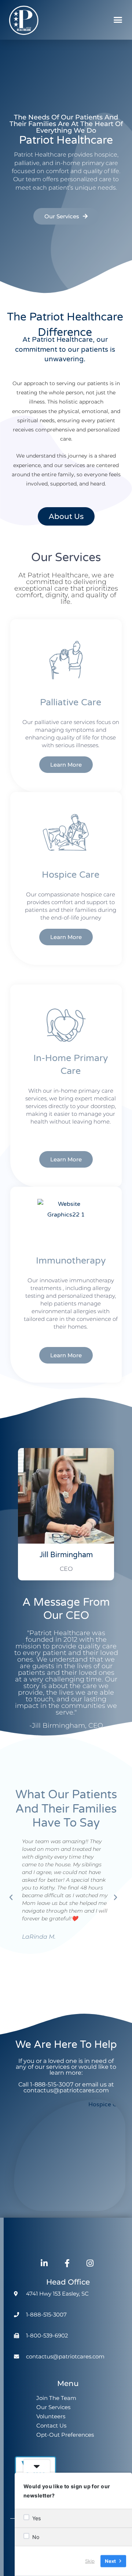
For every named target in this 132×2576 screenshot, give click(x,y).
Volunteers (51, 2416)
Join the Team (56, 2398)
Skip (90, 2561)
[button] (118, 20)
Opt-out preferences (65, 2435)
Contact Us (51, 2425)
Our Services (53, 2407)
